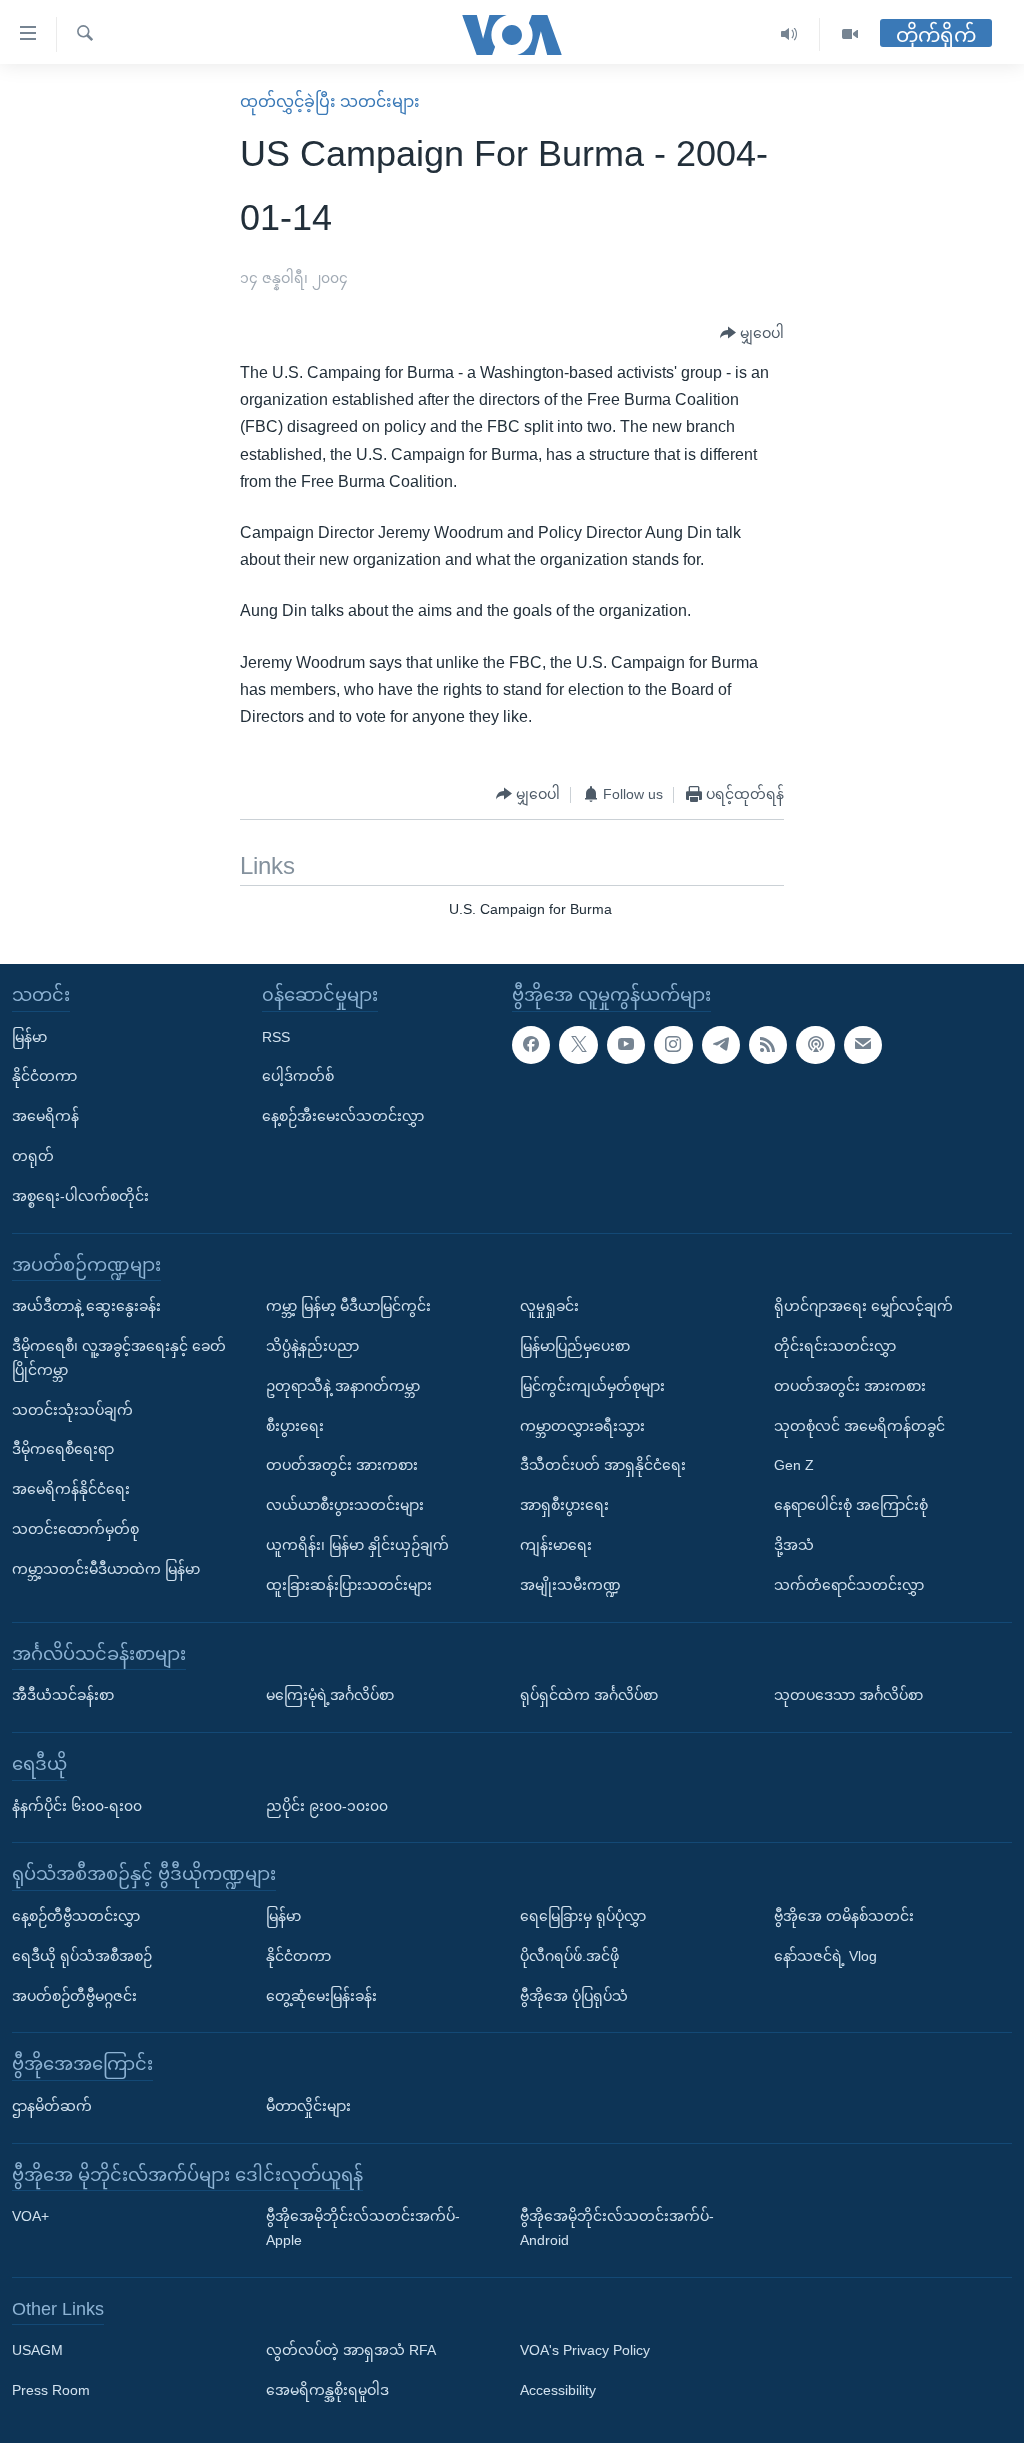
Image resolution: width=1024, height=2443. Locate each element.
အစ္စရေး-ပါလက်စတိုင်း (80, 1196)
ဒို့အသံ (794, 1545)
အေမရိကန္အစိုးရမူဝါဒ (327, 2390)
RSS (276, 1036)
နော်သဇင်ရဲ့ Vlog (825, 1956)
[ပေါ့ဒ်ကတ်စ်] (815, 1044)
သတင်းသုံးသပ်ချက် (72, 1409)
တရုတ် (33, 1156)
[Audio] (789, 34)
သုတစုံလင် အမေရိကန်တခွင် (859, 1425)
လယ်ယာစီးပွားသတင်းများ (345, 1505)
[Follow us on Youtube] (626, 1044)
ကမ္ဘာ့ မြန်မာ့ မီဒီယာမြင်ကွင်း (348, 1306)
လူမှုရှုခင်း (549, 1306)
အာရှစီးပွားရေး (564, 1505)
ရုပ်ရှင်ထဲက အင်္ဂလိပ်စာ (589, 1695)
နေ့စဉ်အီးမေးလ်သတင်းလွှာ (343, 1116)
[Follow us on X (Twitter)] (578, 1044)
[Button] (752, 334)
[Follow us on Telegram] (721, 1044)
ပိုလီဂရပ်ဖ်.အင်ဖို (569, 1956)
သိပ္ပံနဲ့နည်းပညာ (312, 1346)
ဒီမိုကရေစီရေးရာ (63, 1449)
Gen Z (794, 1465)
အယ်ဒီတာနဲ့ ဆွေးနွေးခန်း (86, 1306)
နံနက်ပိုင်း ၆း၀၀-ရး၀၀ (77, 1805)
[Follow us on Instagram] (673, 1044)
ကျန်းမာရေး (556, 1545)
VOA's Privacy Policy (585, 2350)
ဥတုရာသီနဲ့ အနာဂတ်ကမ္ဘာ (343, 1386)
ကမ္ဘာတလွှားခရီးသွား (582, 1425)
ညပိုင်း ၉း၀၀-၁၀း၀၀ (327, 1805)
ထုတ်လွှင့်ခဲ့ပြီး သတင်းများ (330, 101)
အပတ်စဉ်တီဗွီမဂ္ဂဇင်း (74, 1995)
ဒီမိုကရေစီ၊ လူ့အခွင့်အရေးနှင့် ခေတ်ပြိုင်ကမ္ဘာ (119, 1358)
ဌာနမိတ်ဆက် (52, 2106)
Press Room (51, 2390)
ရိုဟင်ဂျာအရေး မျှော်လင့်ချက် (863, 1306)
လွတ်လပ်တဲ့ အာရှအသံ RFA (351, 2350)
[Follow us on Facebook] (531, 1044)
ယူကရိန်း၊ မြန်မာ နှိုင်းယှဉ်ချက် (357, 1545)
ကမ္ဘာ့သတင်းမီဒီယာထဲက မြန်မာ (106, 1569)
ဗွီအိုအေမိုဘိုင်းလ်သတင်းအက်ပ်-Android (617, 2228)
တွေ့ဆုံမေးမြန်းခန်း (321, 1995)
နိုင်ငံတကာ (44, 1076)
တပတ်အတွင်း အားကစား (342, 1465)
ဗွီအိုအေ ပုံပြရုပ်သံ (574, 1995)
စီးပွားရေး (295, 1425)
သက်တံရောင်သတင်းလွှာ (849, 1585)
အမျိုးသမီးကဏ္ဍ (570, 1585)
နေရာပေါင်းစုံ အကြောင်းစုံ (851, 1505)
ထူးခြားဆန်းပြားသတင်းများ (349, 1585)
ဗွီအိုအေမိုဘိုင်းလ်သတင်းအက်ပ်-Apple (363, 2228)
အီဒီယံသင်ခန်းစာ (63, 1695)
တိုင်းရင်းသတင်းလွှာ (835, 1346)
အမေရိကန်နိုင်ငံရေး (71, 1489)
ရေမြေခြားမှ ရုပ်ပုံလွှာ (583, 1916)
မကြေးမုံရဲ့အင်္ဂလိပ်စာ (330, 1695)
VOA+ (30, 2216)
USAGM (37, 2350)
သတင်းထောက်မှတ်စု (75, 1529)
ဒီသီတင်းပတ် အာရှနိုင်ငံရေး (603, 1465)
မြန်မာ (29, 1036)
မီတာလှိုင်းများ (308, 2106)
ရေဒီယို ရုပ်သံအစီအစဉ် (82, 1956)
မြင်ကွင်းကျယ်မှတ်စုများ (592, 1386)
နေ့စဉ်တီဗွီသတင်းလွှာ (76, 1916)
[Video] (850, 34)
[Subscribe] (863, 1044)
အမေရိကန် (45, 1116)
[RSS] (768, 1044)
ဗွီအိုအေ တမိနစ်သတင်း (844, 1916)
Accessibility (558, 2390)
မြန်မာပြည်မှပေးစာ (575, 1346)
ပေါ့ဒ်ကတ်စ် (298, 1076)
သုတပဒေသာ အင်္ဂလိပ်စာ (848, 1695)
